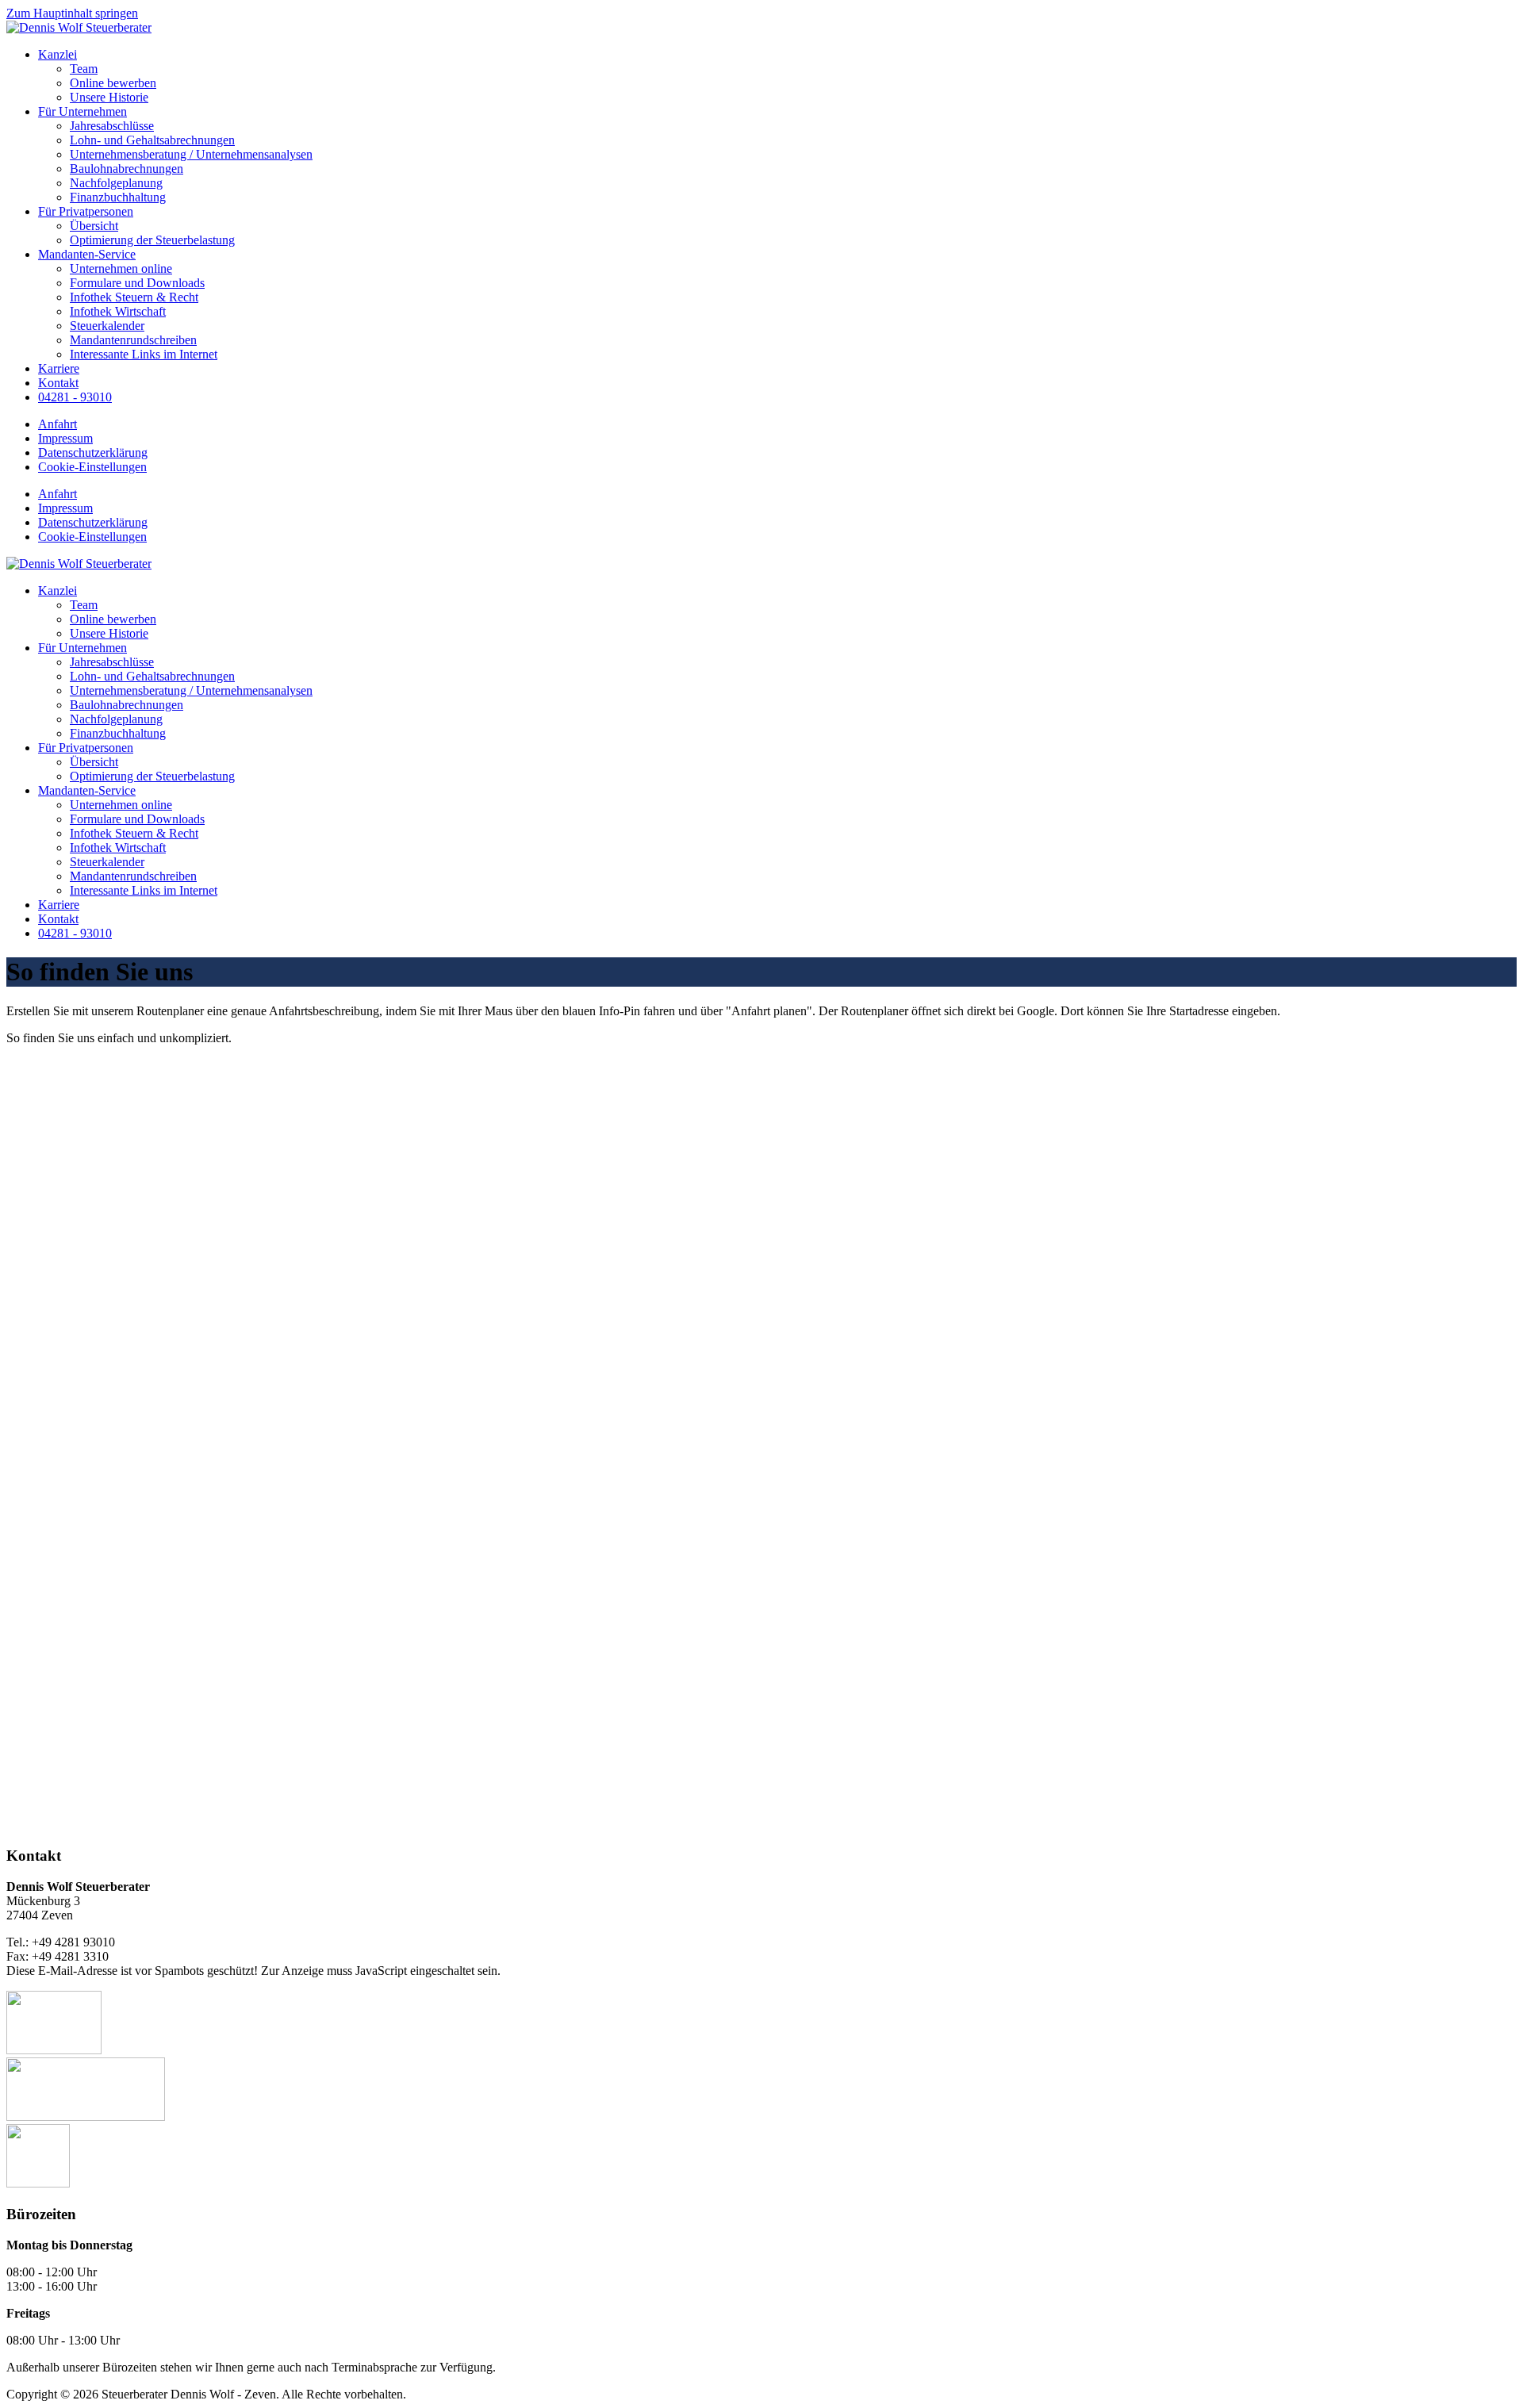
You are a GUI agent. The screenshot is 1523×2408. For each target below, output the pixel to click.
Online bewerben (113, 83)
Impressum (65, 438)
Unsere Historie (109, 97)
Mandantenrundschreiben (133, 340)
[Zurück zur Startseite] (79, 27)
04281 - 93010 (75, 397)
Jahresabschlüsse (112, 126)
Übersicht (94, 226)
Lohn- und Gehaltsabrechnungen (152, 140)
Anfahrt (58, 424)
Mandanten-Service (87, 254)
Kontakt (58, 383)
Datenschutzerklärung (93, 452)
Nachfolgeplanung (116, 183)
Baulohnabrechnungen (127, 169)
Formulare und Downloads (137, 283)
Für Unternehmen (82, 111)
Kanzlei (58, 54)
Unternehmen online (121, 268)
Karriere (59, 368)
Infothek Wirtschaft (118, 311)
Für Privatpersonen (86, 211)
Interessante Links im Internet (144, 354)
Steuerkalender (107, 326)
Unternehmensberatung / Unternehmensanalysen (191, 154)
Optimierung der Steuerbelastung (152, 240)
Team (84, 69)
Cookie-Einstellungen (92, 467)
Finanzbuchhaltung (118, 197)
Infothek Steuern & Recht (134, 297)
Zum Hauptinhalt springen (72, 13)
